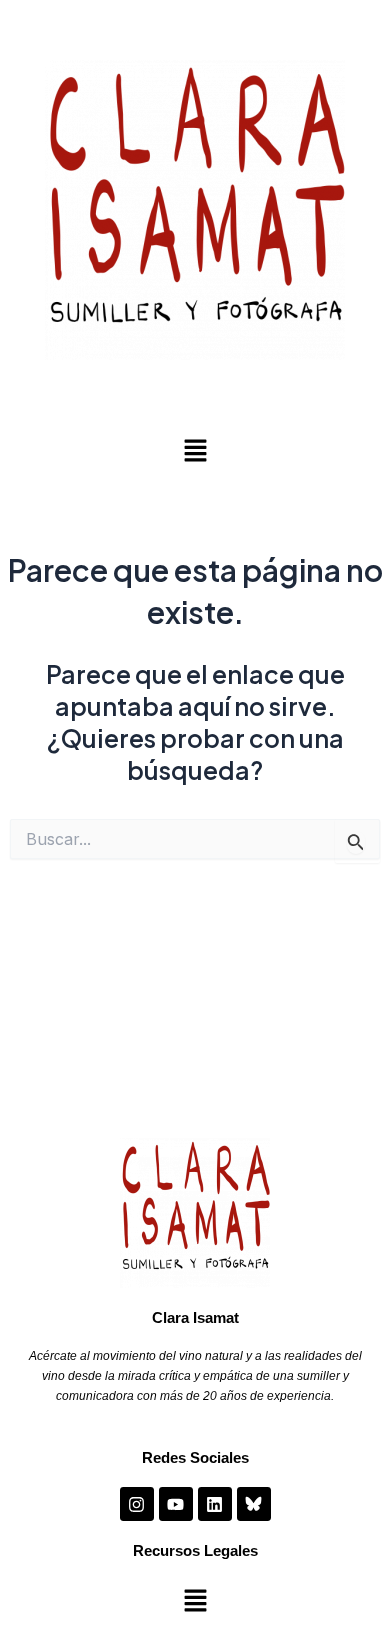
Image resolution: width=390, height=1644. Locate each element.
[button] (195, 451)
